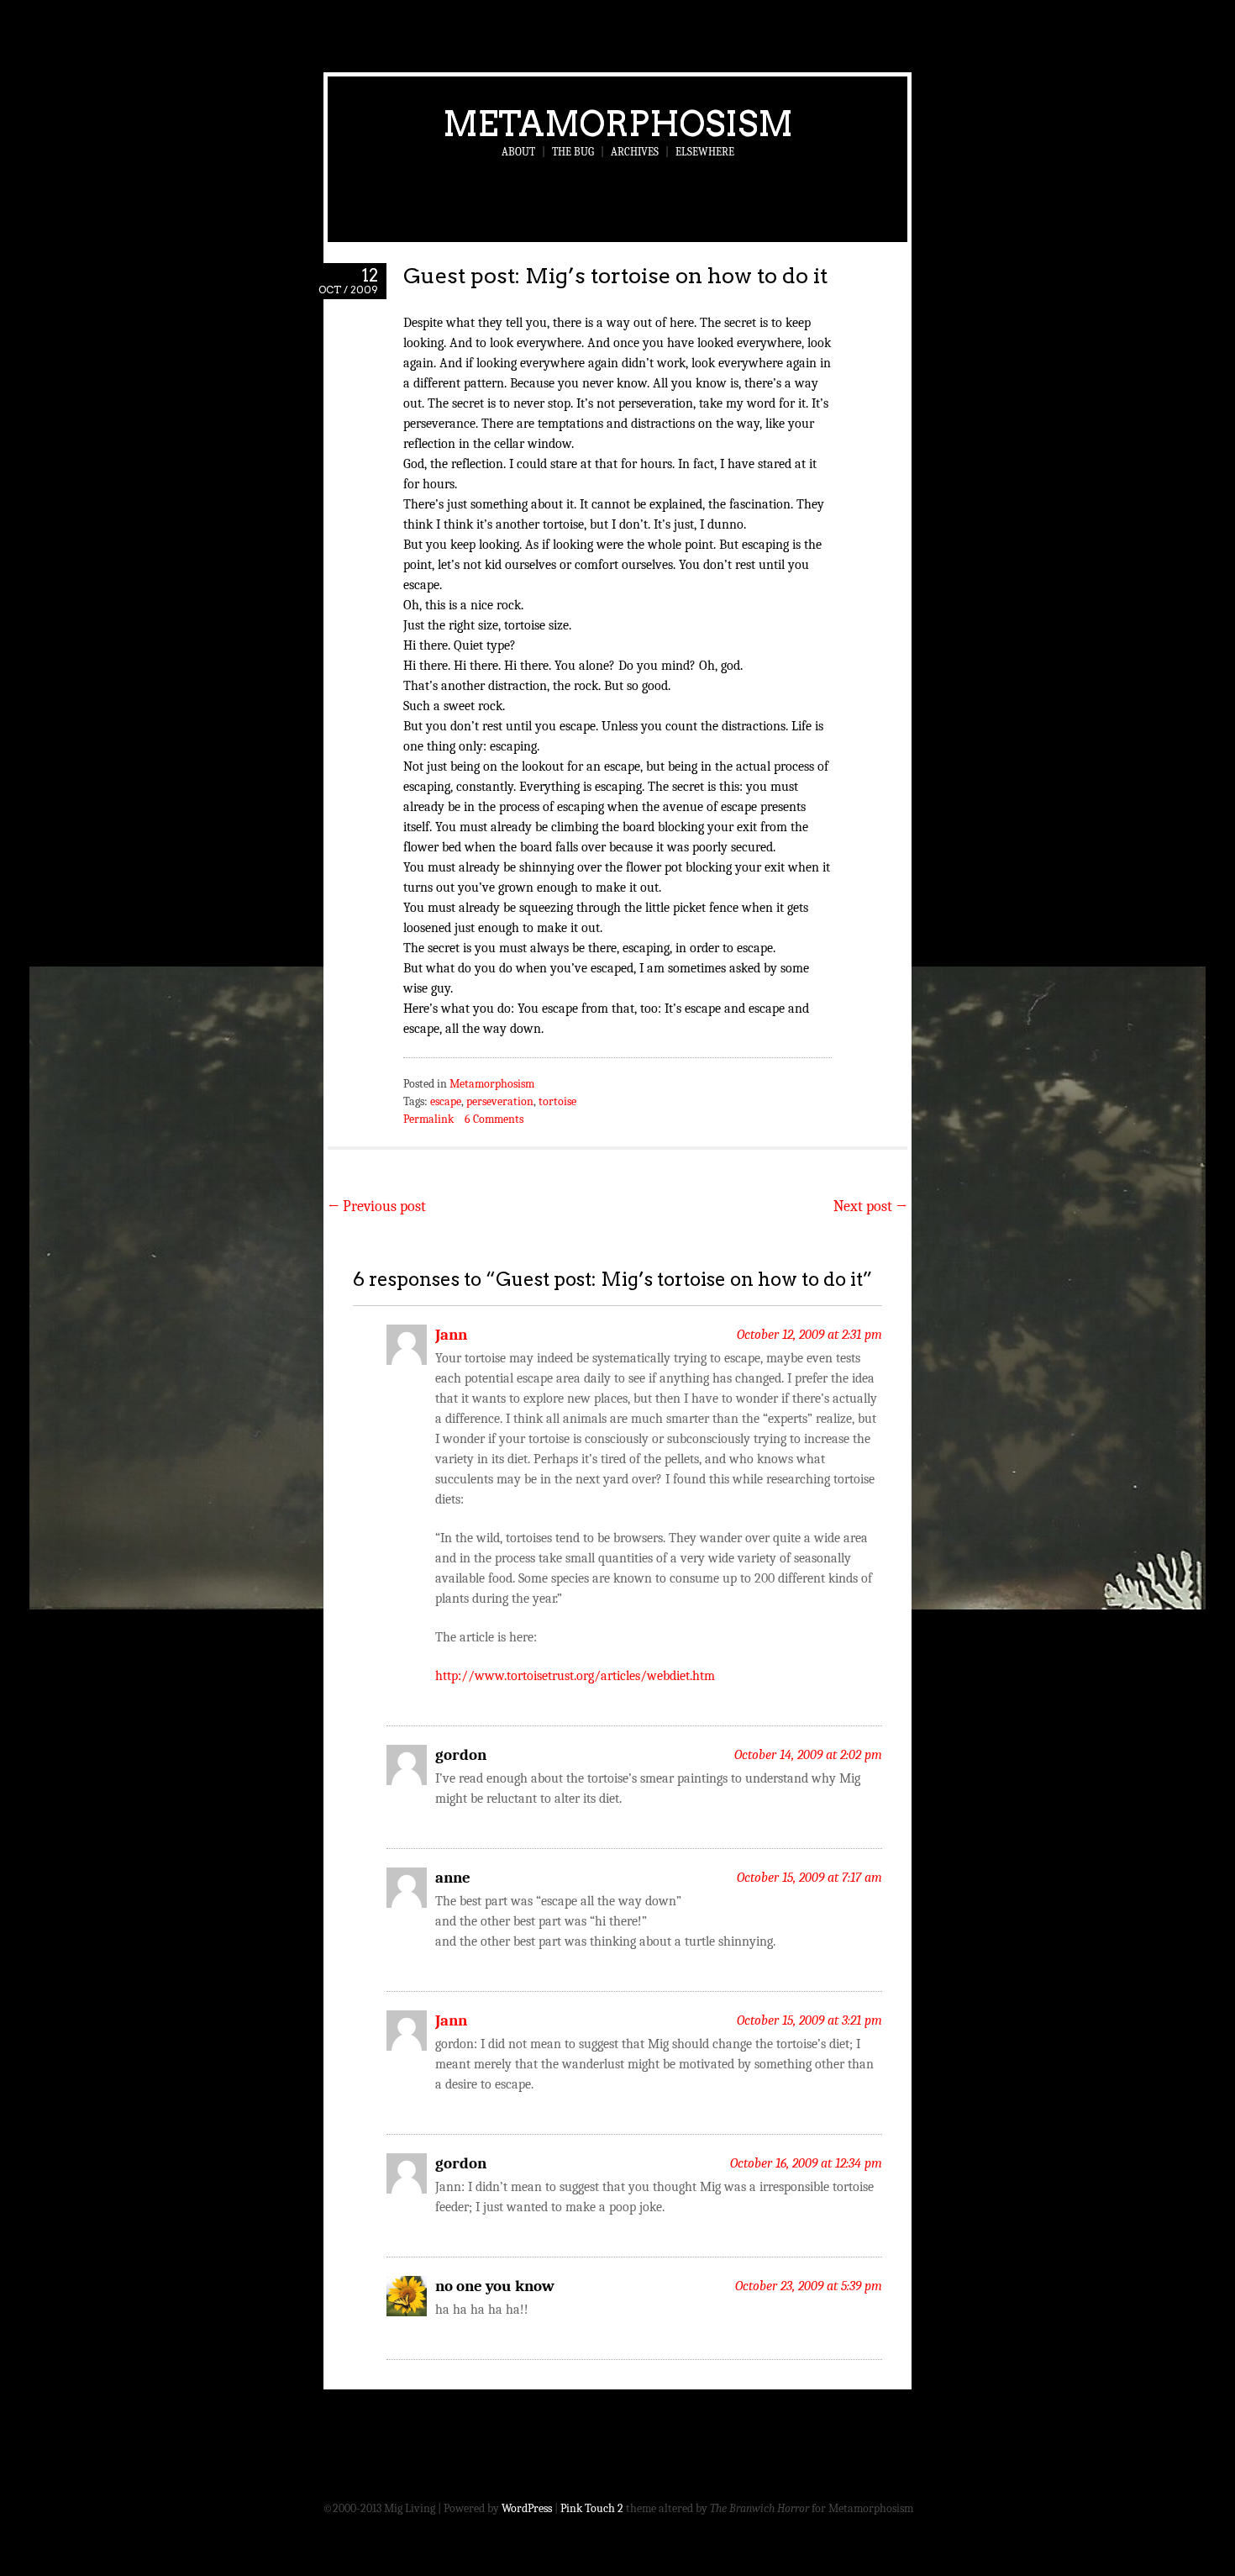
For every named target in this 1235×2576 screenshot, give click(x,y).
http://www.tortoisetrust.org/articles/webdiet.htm (575, 1676)
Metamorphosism (618, 124)
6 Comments (494, 1119)
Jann (451, 1335)
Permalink (428, 1119)
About (518, 152)
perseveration (500, 1101)
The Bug (573, 152)
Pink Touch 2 (592, 2508)
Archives (635, 152)
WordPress (527, 2508)
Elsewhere (705, 152)
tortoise (557, 1101)
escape (446, 1101)
